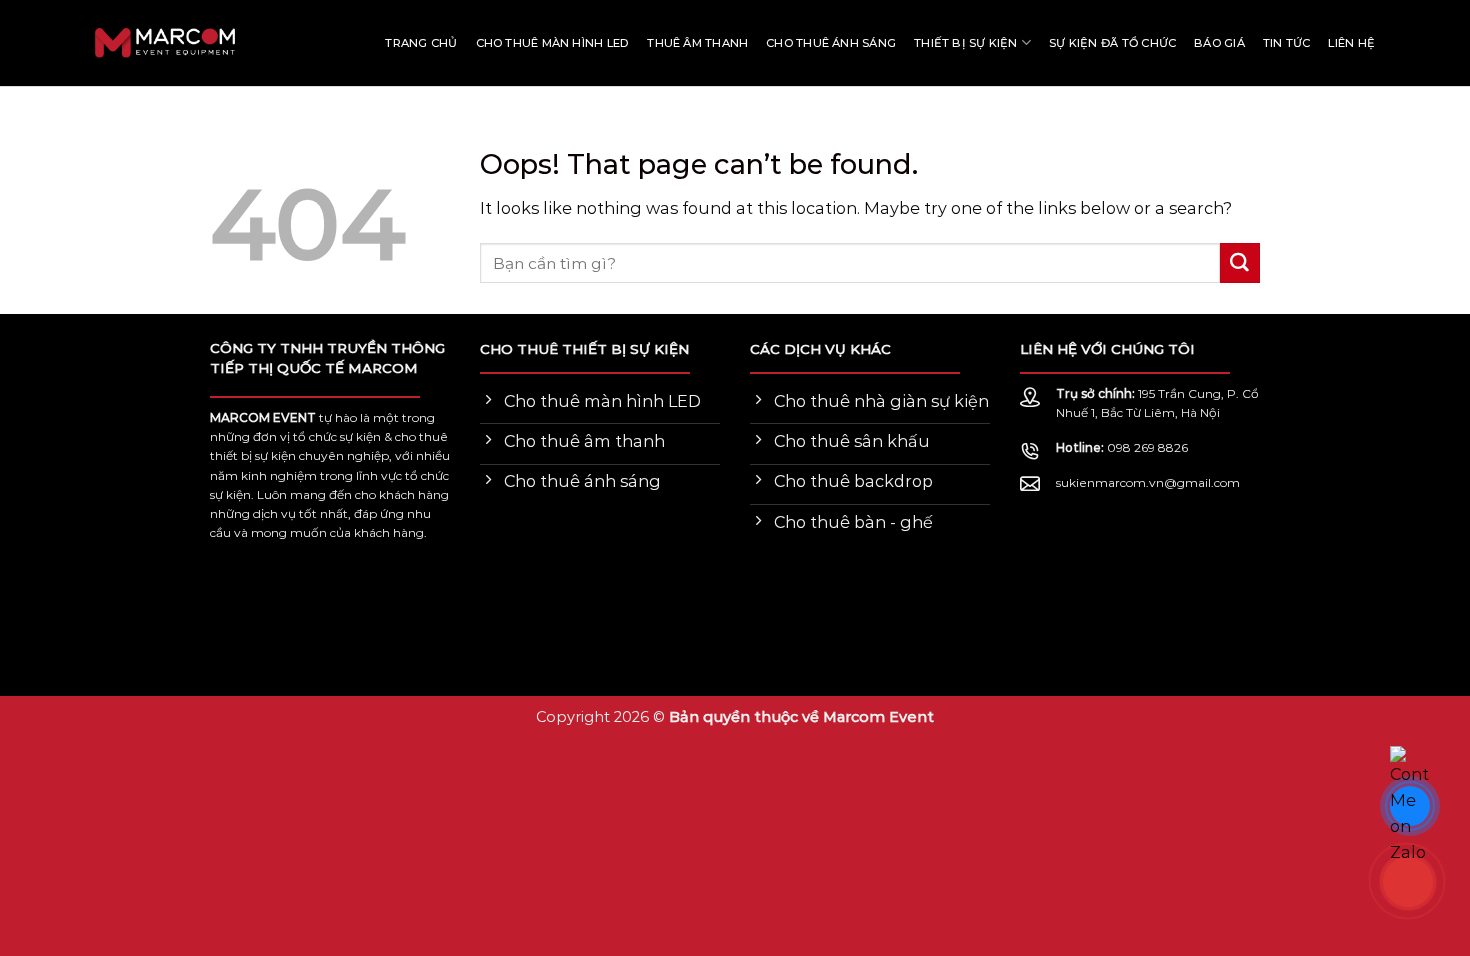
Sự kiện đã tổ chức (1112, 43)
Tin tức (1287, 43)
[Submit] (1240, 263)
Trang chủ (421, 43)
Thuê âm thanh (697, 43)
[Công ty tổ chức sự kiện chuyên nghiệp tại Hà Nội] (85, 43)
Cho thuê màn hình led (553, 43)
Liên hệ (1351, 43)
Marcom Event (878, 717)
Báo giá (1219, 43)
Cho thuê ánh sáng (831, 43)
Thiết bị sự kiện (966, 43)
